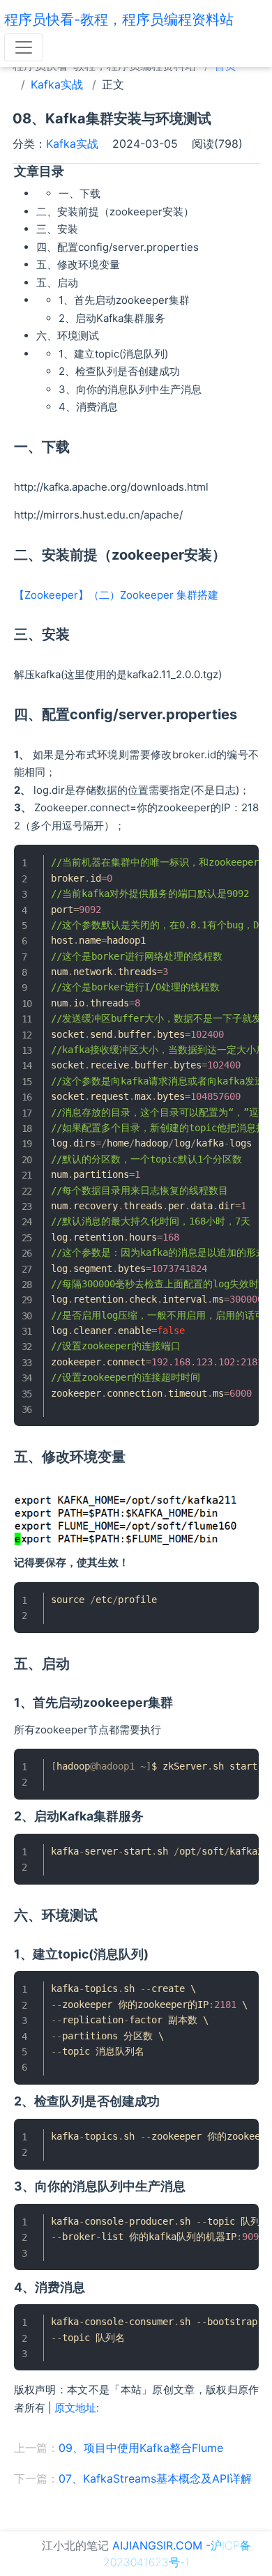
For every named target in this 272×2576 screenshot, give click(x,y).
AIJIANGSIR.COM (157, 2545)
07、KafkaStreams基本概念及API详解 (155, 2478)
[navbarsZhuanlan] (24, 47)
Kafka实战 (57, 84)
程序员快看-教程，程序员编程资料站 (119, 20)
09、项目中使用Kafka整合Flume (141, 2448)
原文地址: (77, 2408)
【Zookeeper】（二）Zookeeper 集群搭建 (116, 595)
